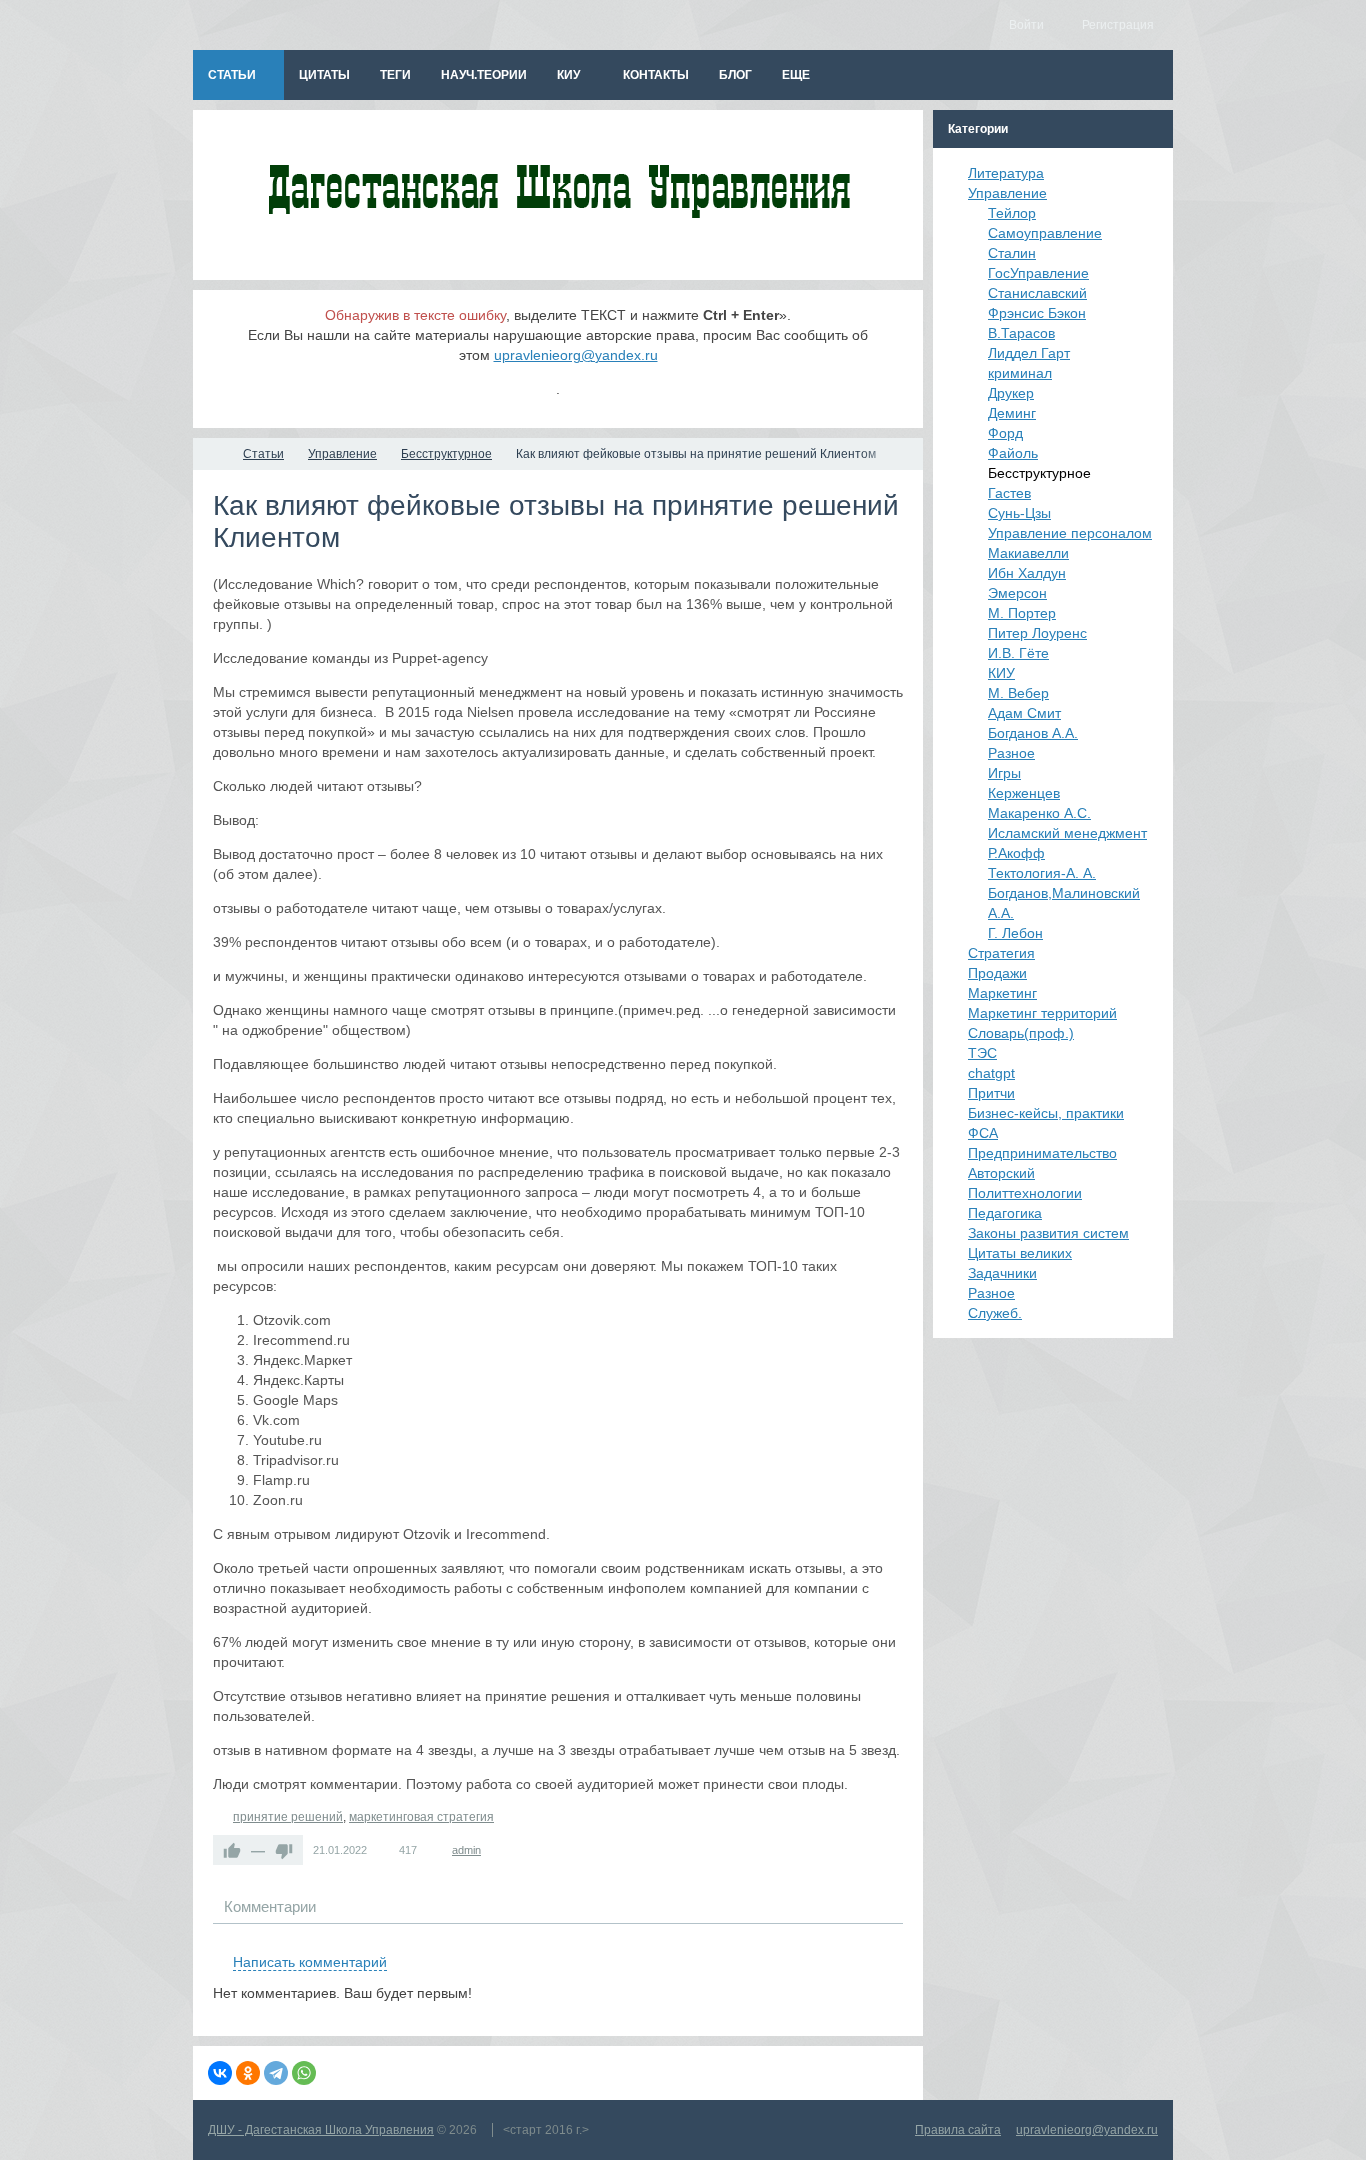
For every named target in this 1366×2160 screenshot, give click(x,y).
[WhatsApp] (304, 2073)
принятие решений (288, 1817)
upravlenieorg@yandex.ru (576, 355)
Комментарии (270, 1906)
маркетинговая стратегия (421, 1817)
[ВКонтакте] (220, 2073)
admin (466, 1850)
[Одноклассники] (248, 2073)
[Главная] (211, 454)
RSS (895, 1939)
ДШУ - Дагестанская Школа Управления (321, 2130)
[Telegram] (276, 2073)
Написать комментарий (310, 1962)
